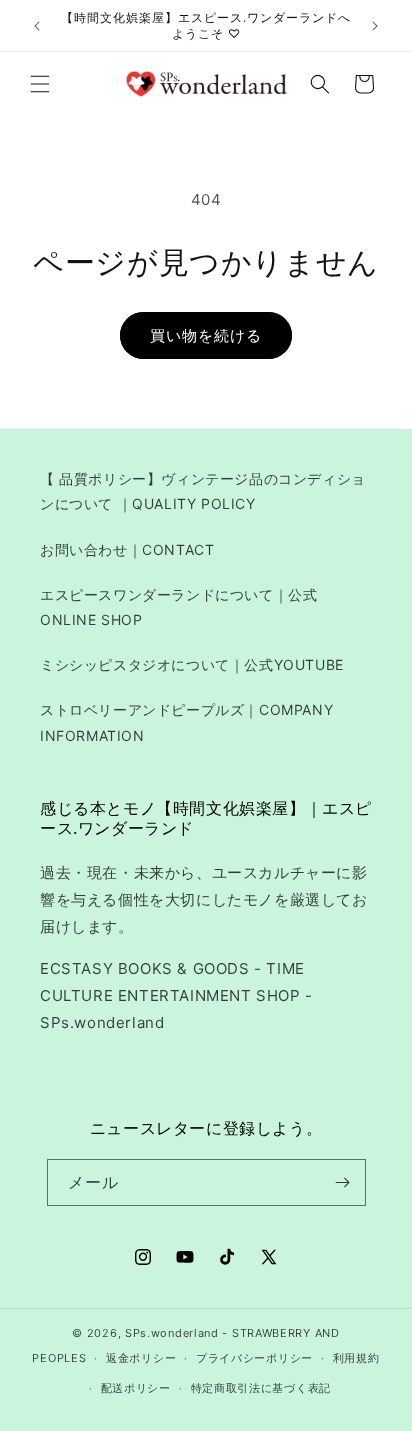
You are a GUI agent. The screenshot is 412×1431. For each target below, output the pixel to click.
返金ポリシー (141, 1358)
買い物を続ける (206, 335)
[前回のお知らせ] (37, 26)
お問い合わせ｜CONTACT (127, 549)
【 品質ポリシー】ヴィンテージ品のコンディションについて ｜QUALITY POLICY (203, 491)
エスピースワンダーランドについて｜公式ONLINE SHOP (178, 607)
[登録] (343, 1182)
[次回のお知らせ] (375, 26)
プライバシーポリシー (254, 1358)
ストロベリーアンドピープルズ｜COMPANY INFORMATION (186, 722)
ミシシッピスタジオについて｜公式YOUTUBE (192, 664)
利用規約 (356, 1358)
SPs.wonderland (172, 1333)
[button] (40, 84)
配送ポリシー (136, 1388)
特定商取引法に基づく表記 (261, 1388)
